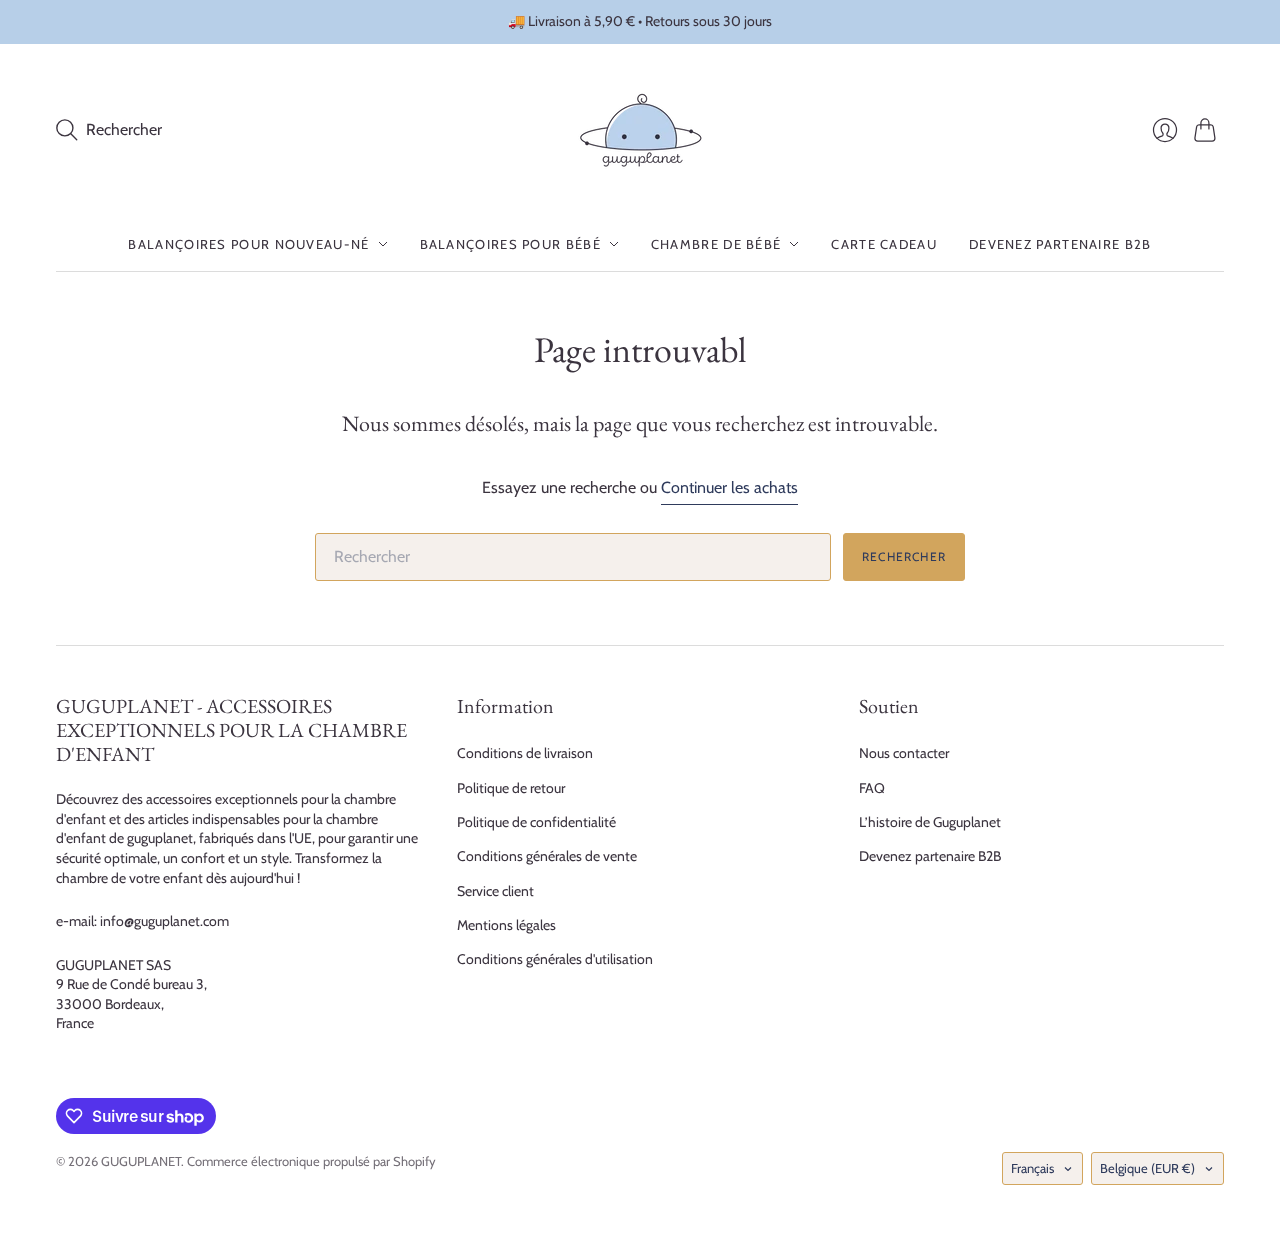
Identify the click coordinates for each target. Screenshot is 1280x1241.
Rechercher (904, 556)
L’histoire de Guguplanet (930, 822)
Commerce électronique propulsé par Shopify (311, 1161)
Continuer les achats (729, 487)
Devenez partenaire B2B (1060, 244)
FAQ (872, 788)
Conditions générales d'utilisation (555, 959)
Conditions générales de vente (547, 856)
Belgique (1147, 1168)
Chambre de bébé (716, 244)
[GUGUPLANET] (640, 130)
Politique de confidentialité (536, 822)
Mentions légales (506, 925)
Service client (495, 891)
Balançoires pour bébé (510, 244)
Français (1032, 1168)
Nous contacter (904, 753)
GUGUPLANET (141, 1161)
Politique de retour (511, 788)
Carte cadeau (884, 244)
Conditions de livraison (525, 753)
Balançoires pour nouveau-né (248, 244)
